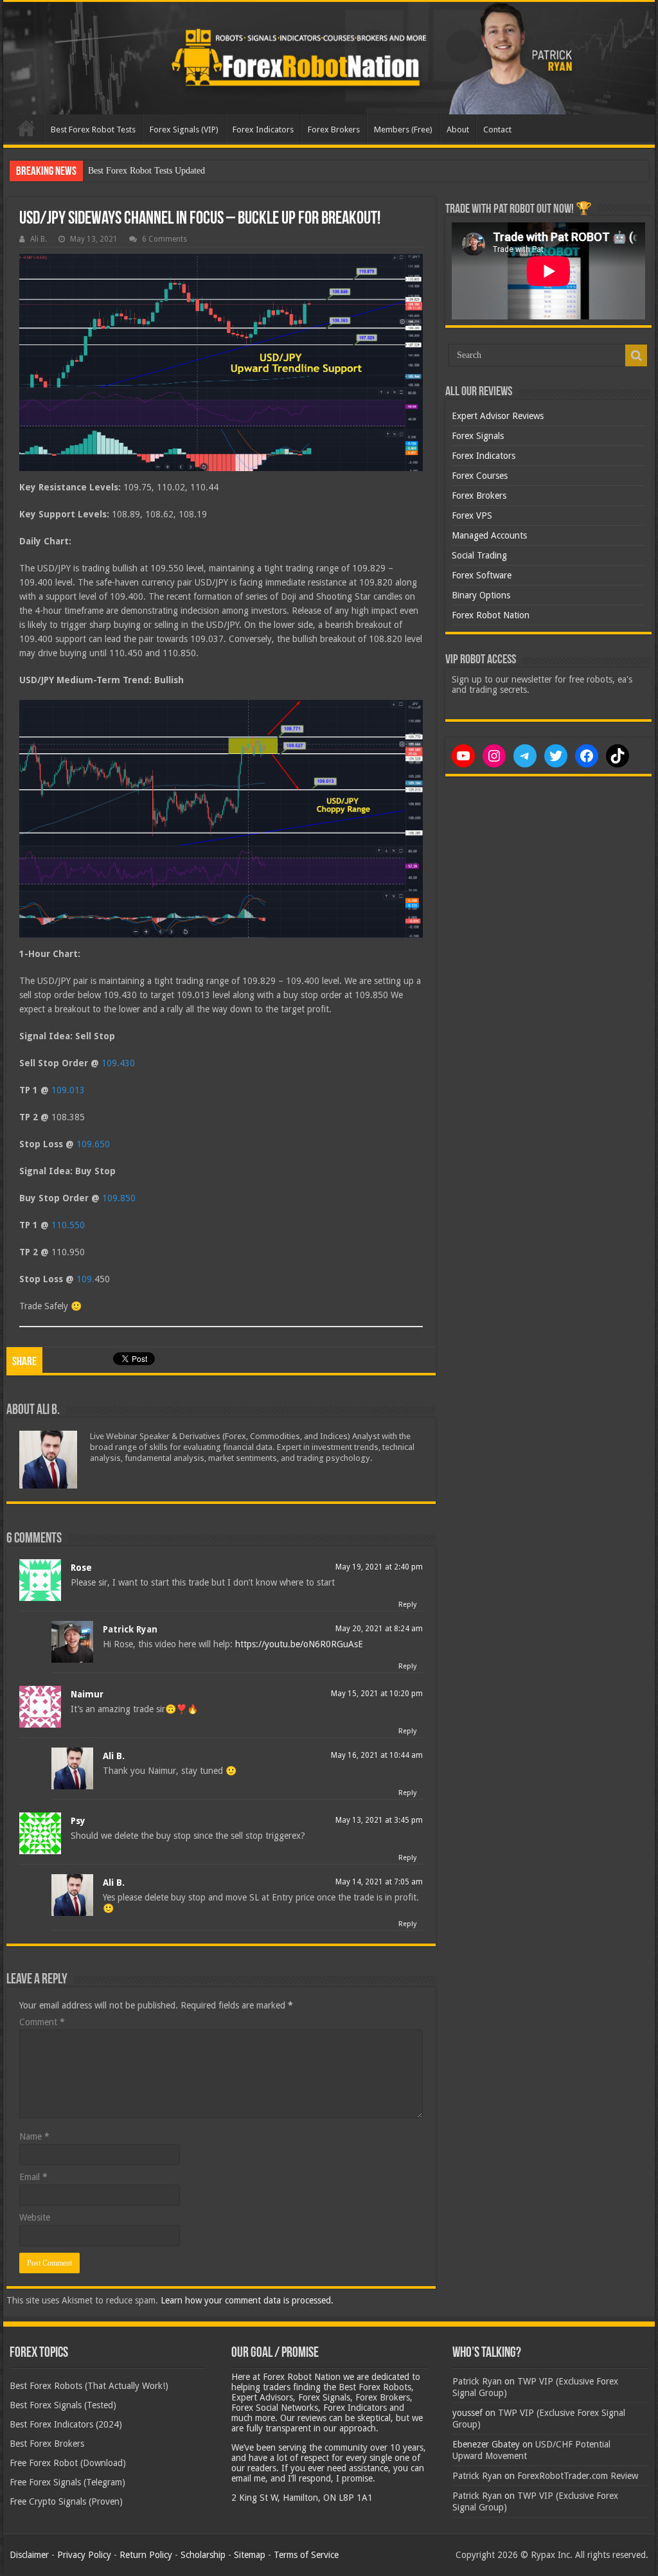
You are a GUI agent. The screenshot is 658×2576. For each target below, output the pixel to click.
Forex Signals (478, 436)
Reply (407, 1605)
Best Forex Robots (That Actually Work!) (89, 2386)
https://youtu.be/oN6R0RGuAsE (299, 1644)
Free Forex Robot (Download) (68, 2463)
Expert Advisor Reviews (498, 416)
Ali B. (39, 239)
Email (33, 2177)
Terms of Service (306, 2555)
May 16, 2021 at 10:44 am (377, 1755)
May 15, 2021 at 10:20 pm (377, 1694)
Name (34, 2136)
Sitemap (250, 2555)
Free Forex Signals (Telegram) (67, 2482)
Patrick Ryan (130, 1629)
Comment (42, 2022)
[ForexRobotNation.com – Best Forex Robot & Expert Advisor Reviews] (329, 58)
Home (26, 128)
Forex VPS (472, 515)
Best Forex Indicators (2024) (66, 2424)
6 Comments (164, 239)
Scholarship (203, 2555)
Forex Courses (480, 476)
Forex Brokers (334, 130)
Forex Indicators (263, 130)
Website (35, 2217)
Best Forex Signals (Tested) (63, 2405)
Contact (497, 130)
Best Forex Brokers (47, 2444)
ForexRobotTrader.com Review (578, 2476)
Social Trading (479, 555)
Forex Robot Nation (491, 615)
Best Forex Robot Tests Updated (147, 171)
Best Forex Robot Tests (93, 130)
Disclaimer (29, 2555)
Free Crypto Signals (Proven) (66, 2501)
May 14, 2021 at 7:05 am (379, 1882)
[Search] (636, 355)
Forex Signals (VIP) (184, 130)
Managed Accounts (489, 535)
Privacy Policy (84, 2555)
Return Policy (146, 2555)
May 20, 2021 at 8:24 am (379, 1629)
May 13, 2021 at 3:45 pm (379, 1820)
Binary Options (481, 595)
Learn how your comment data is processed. (247, 2300)
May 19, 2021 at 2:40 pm (379, 1567)
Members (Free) (403, 130)
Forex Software (482, 575)
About (458, 130)
